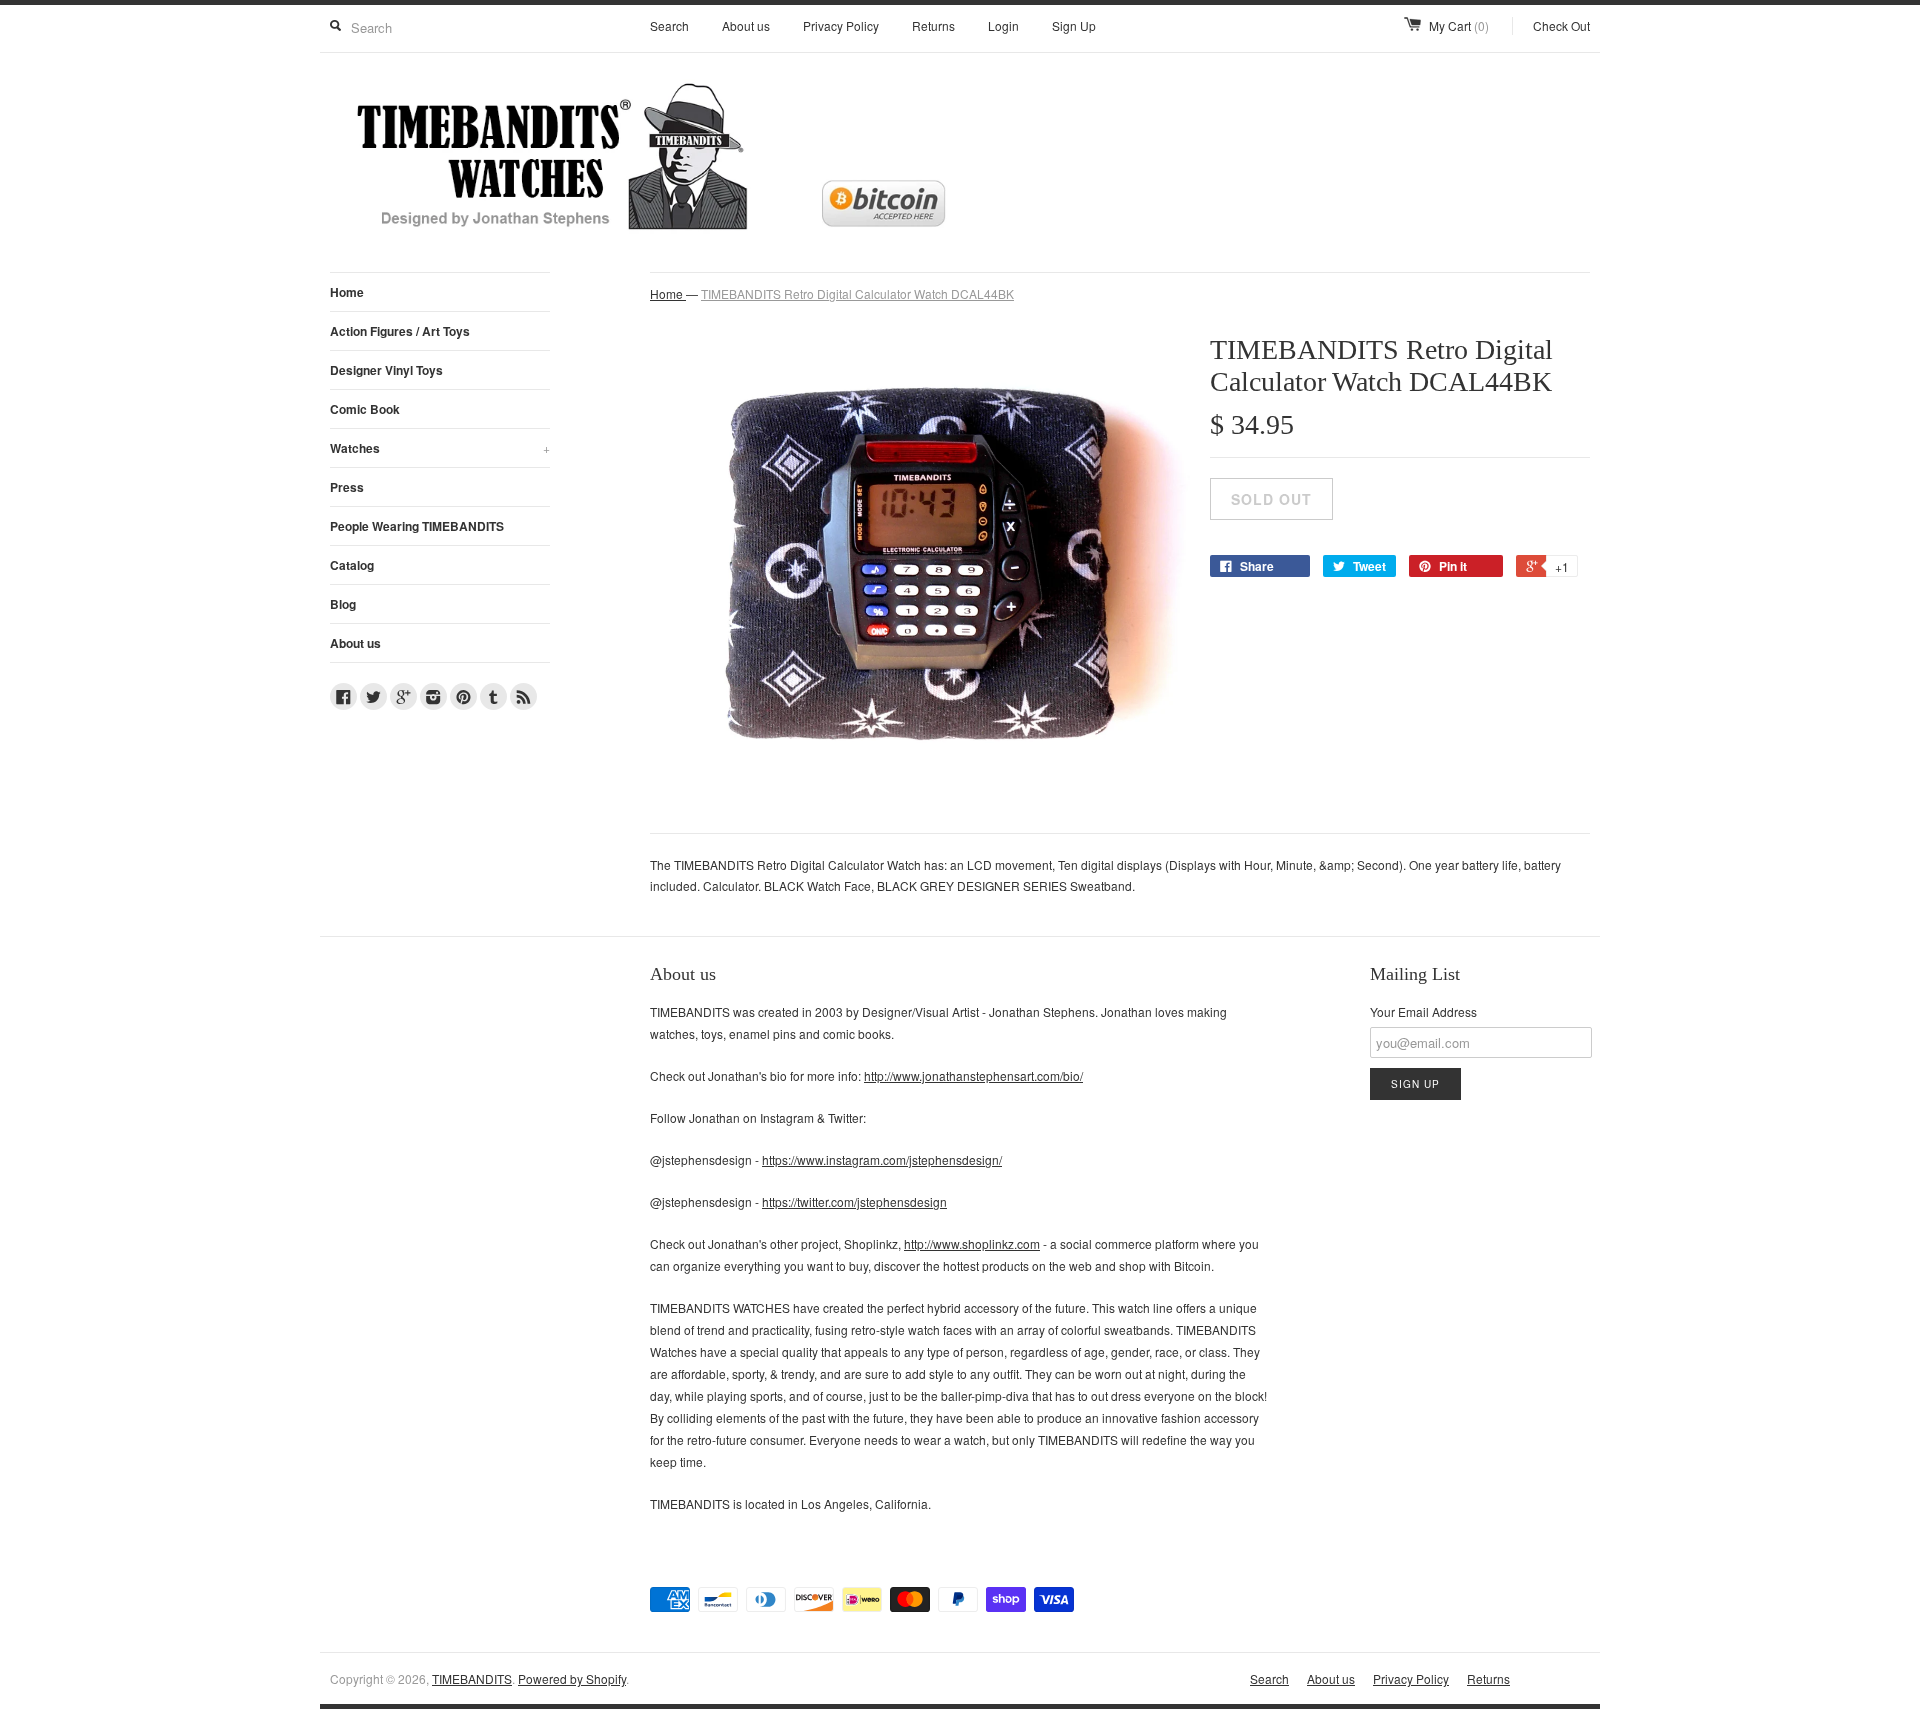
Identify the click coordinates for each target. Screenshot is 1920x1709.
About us (746, 25)
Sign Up (1074, 25)
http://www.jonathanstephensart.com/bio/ (973, 1075)
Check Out (1561, 25)
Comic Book (365, 409)
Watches (440, 448)
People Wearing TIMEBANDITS (417, 526)
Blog (343, 604)
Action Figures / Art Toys (400, 331)
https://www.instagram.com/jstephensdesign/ (882, 1159)
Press (347, 487)
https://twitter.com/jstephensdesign (854, 1201)
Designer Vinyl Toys (386, 370)
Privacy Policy (841, 25)
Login (1003, 25)
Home (347, 292)
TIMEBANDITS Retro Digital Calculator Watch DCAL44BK (857, 293)
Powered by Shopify (572, 1678)
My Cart (1459, 25)
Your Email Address (1423, 1011)
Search (669, 25)
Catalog (352, 565)
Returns (933, 25)
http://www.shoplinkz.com (972, 1243)
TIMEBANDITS (472, 1678)
